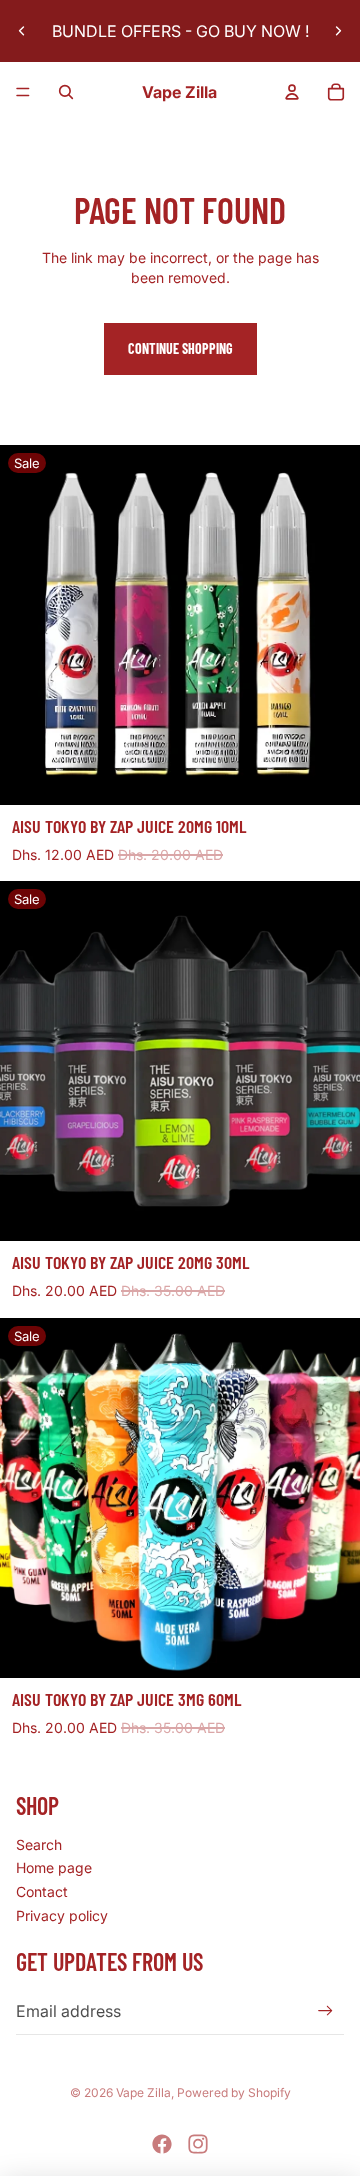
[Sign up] (325, 2010)
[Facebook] (162, 2144)
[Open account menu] (292, 92)
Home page (54, 1867)
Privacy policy (62, 1915)
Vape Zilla (143, 2092)
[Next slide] (338, 31)
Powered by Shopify (234, 2092)
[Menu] (23, 92)
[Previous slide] (22, 31)
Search (39, 1844)
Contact (42, 1891)
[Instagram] (198, 2144)
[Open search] (66, 92)
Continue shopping (180, 348)
